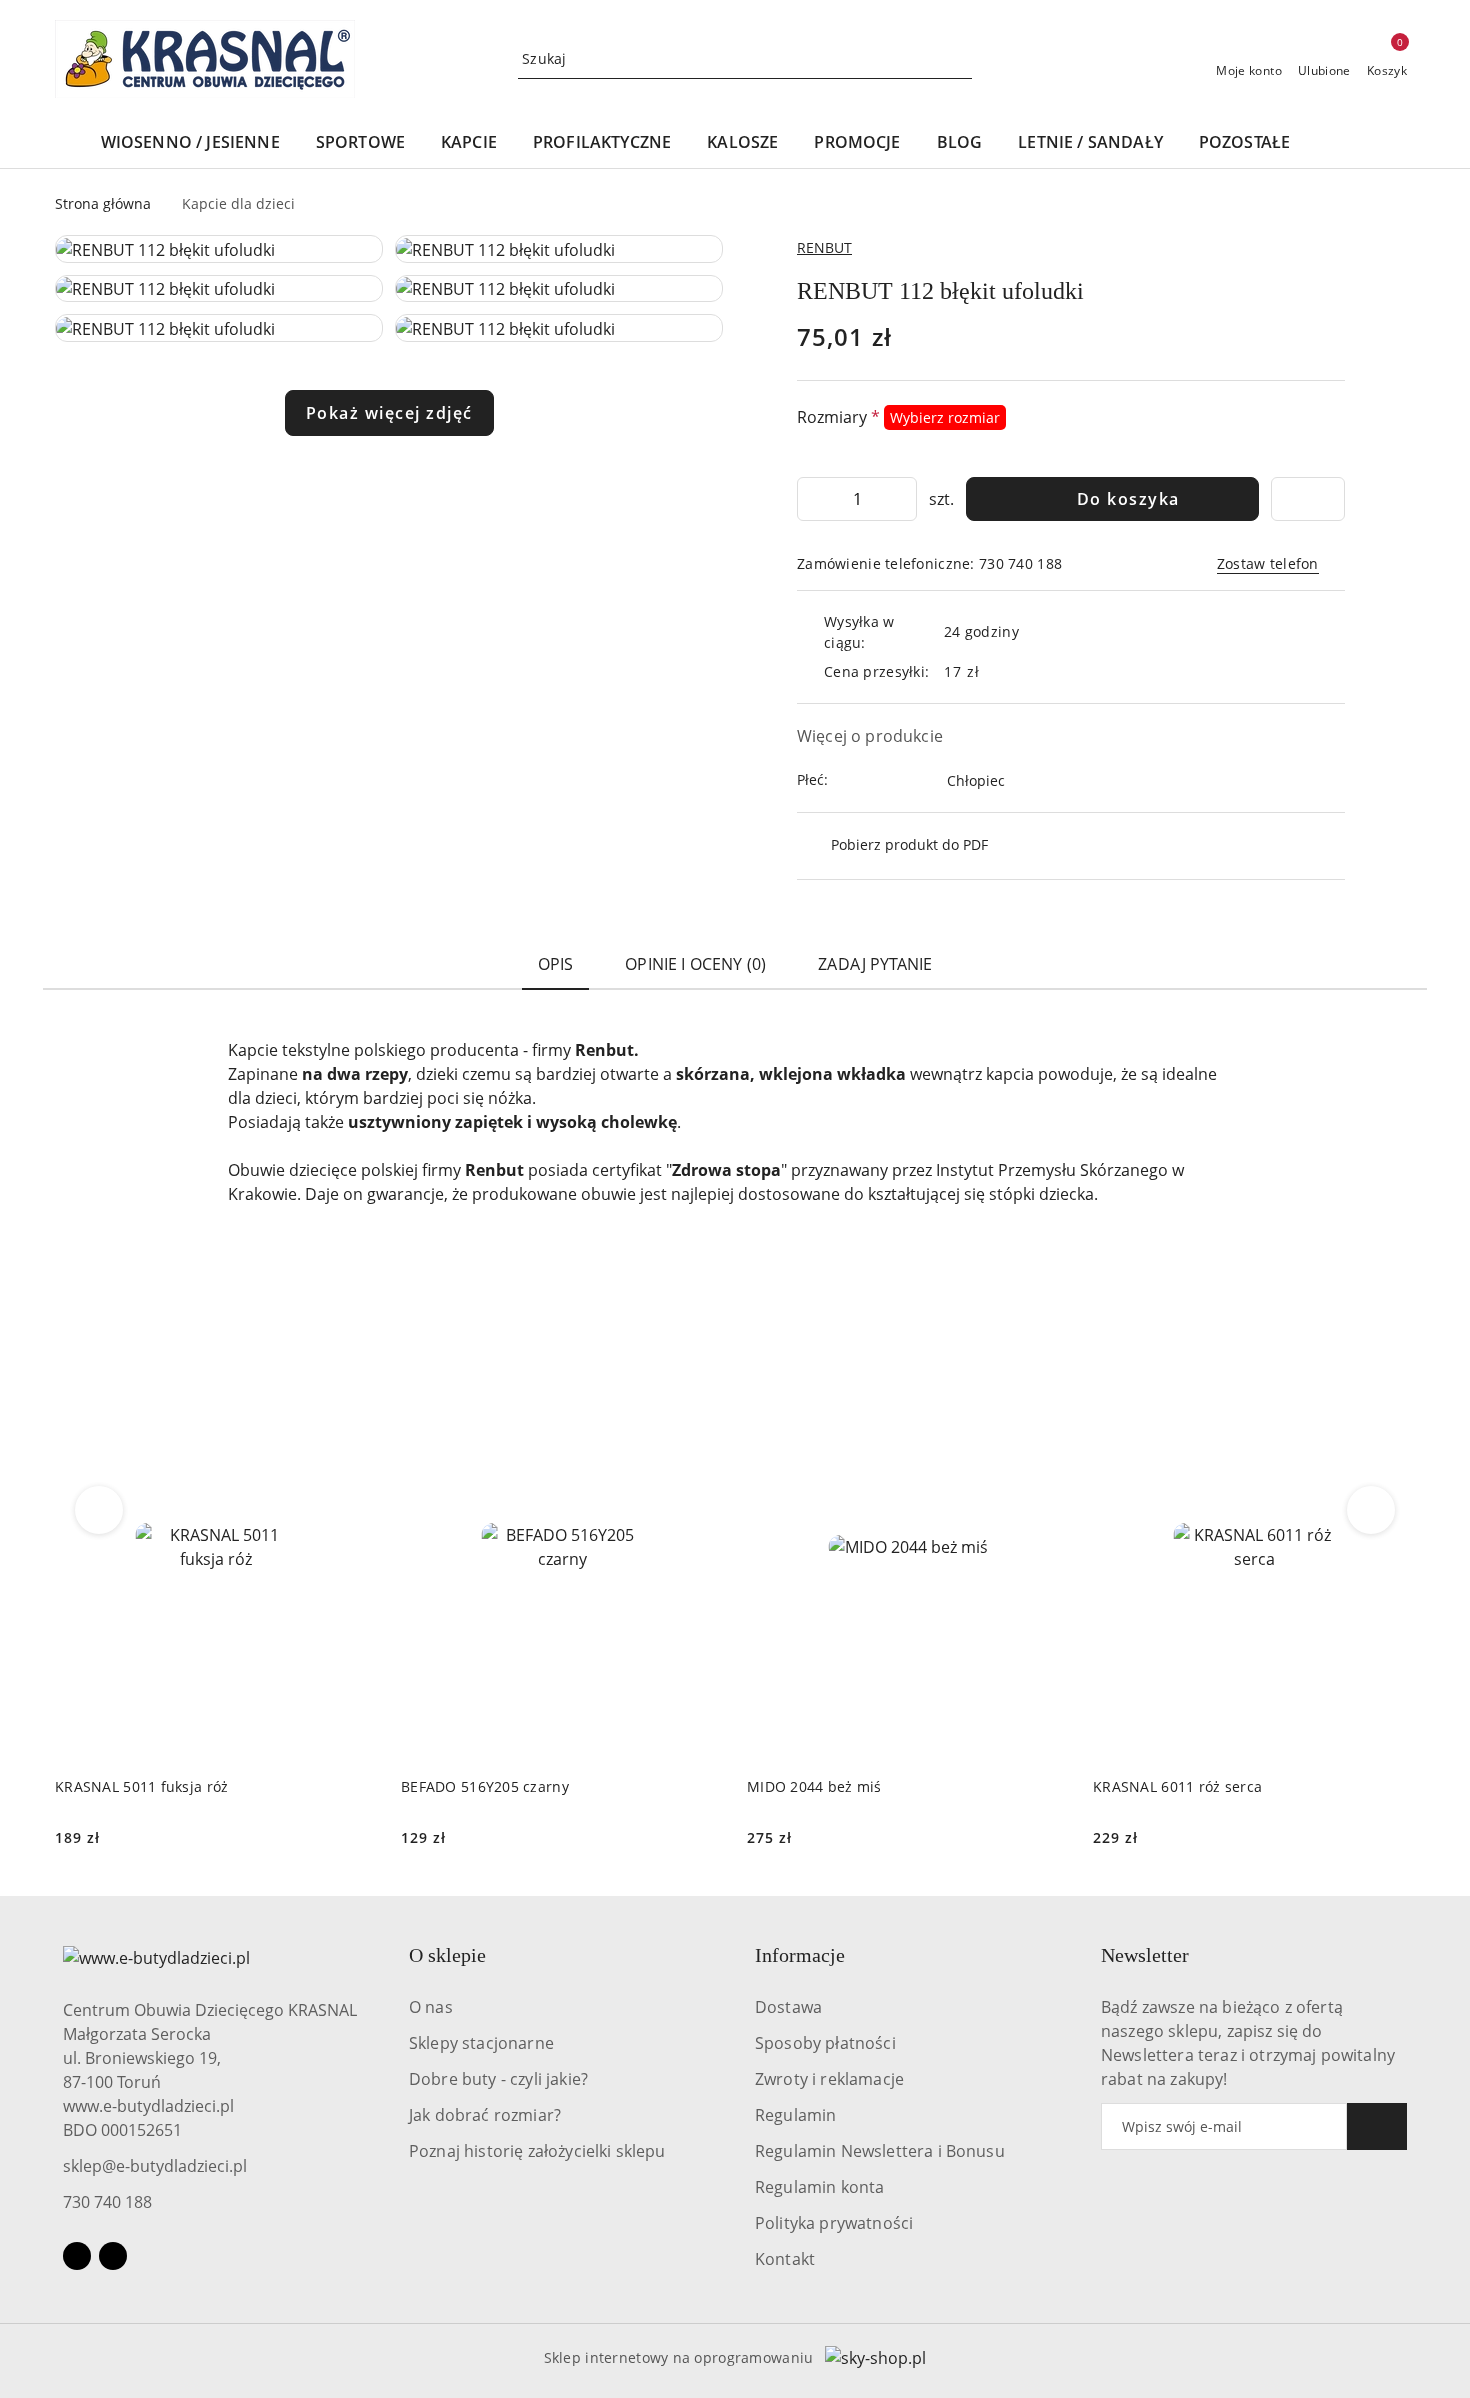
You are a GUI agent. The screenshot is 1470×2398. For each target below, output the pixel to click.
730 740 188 (107, 2202)
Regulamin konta (819, 2187)
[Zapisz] (1377, 2126)
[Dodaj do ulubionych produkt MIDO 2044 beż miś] (1046, 1356)
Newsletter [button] (1145, 1955)
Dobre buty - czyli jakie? (498, 2079)
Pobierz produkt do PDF (909, 844)
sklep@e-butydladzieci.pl (155, 2166)
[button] (1357, 144)
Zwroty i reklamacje (829, 2079)
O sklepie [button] (447, 1955)
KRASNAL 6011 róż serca (1177, 1786)
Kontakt (785, 2259)
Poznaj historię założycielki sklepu (537, 2151)
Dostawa (788, 2007)
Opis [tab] (556, 964)
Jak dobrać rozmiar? (485, 2115)
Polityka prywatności (834, 2223)
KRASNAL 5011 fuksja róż (141, 1786)
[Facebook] (77, 2256)
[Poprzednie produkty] (99, 1510)
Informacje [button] (800, 1955)
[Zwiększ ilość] (901, 499)
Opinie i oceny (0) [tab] (695, 964)
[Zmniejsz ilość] (813, 499)
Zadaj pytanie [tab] (875, 964)
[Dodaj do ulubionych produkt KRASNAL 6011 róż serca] (1392, 1356)
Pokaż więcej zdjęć (389, 413)
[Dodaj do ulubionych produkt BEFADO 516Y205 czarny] (700, 1356)
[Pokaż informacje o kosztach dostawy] (995, 672)
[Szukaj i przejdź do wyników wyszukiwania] (960, 59)
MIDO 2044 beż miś (814, 1786)
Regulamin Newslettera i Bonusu (880, 2151)
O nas (431, 2007)
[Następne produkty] (1371, 1510)
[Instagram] (113, 2256)
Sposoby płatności (825, 2043)
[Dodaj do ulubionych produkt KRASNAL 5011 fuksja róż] (354, 1356)
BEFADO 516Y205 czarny (485, 1786)
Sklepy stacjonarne (481, 2043)
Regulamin (795, 2115)
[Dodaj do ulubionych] (1308, 499)
